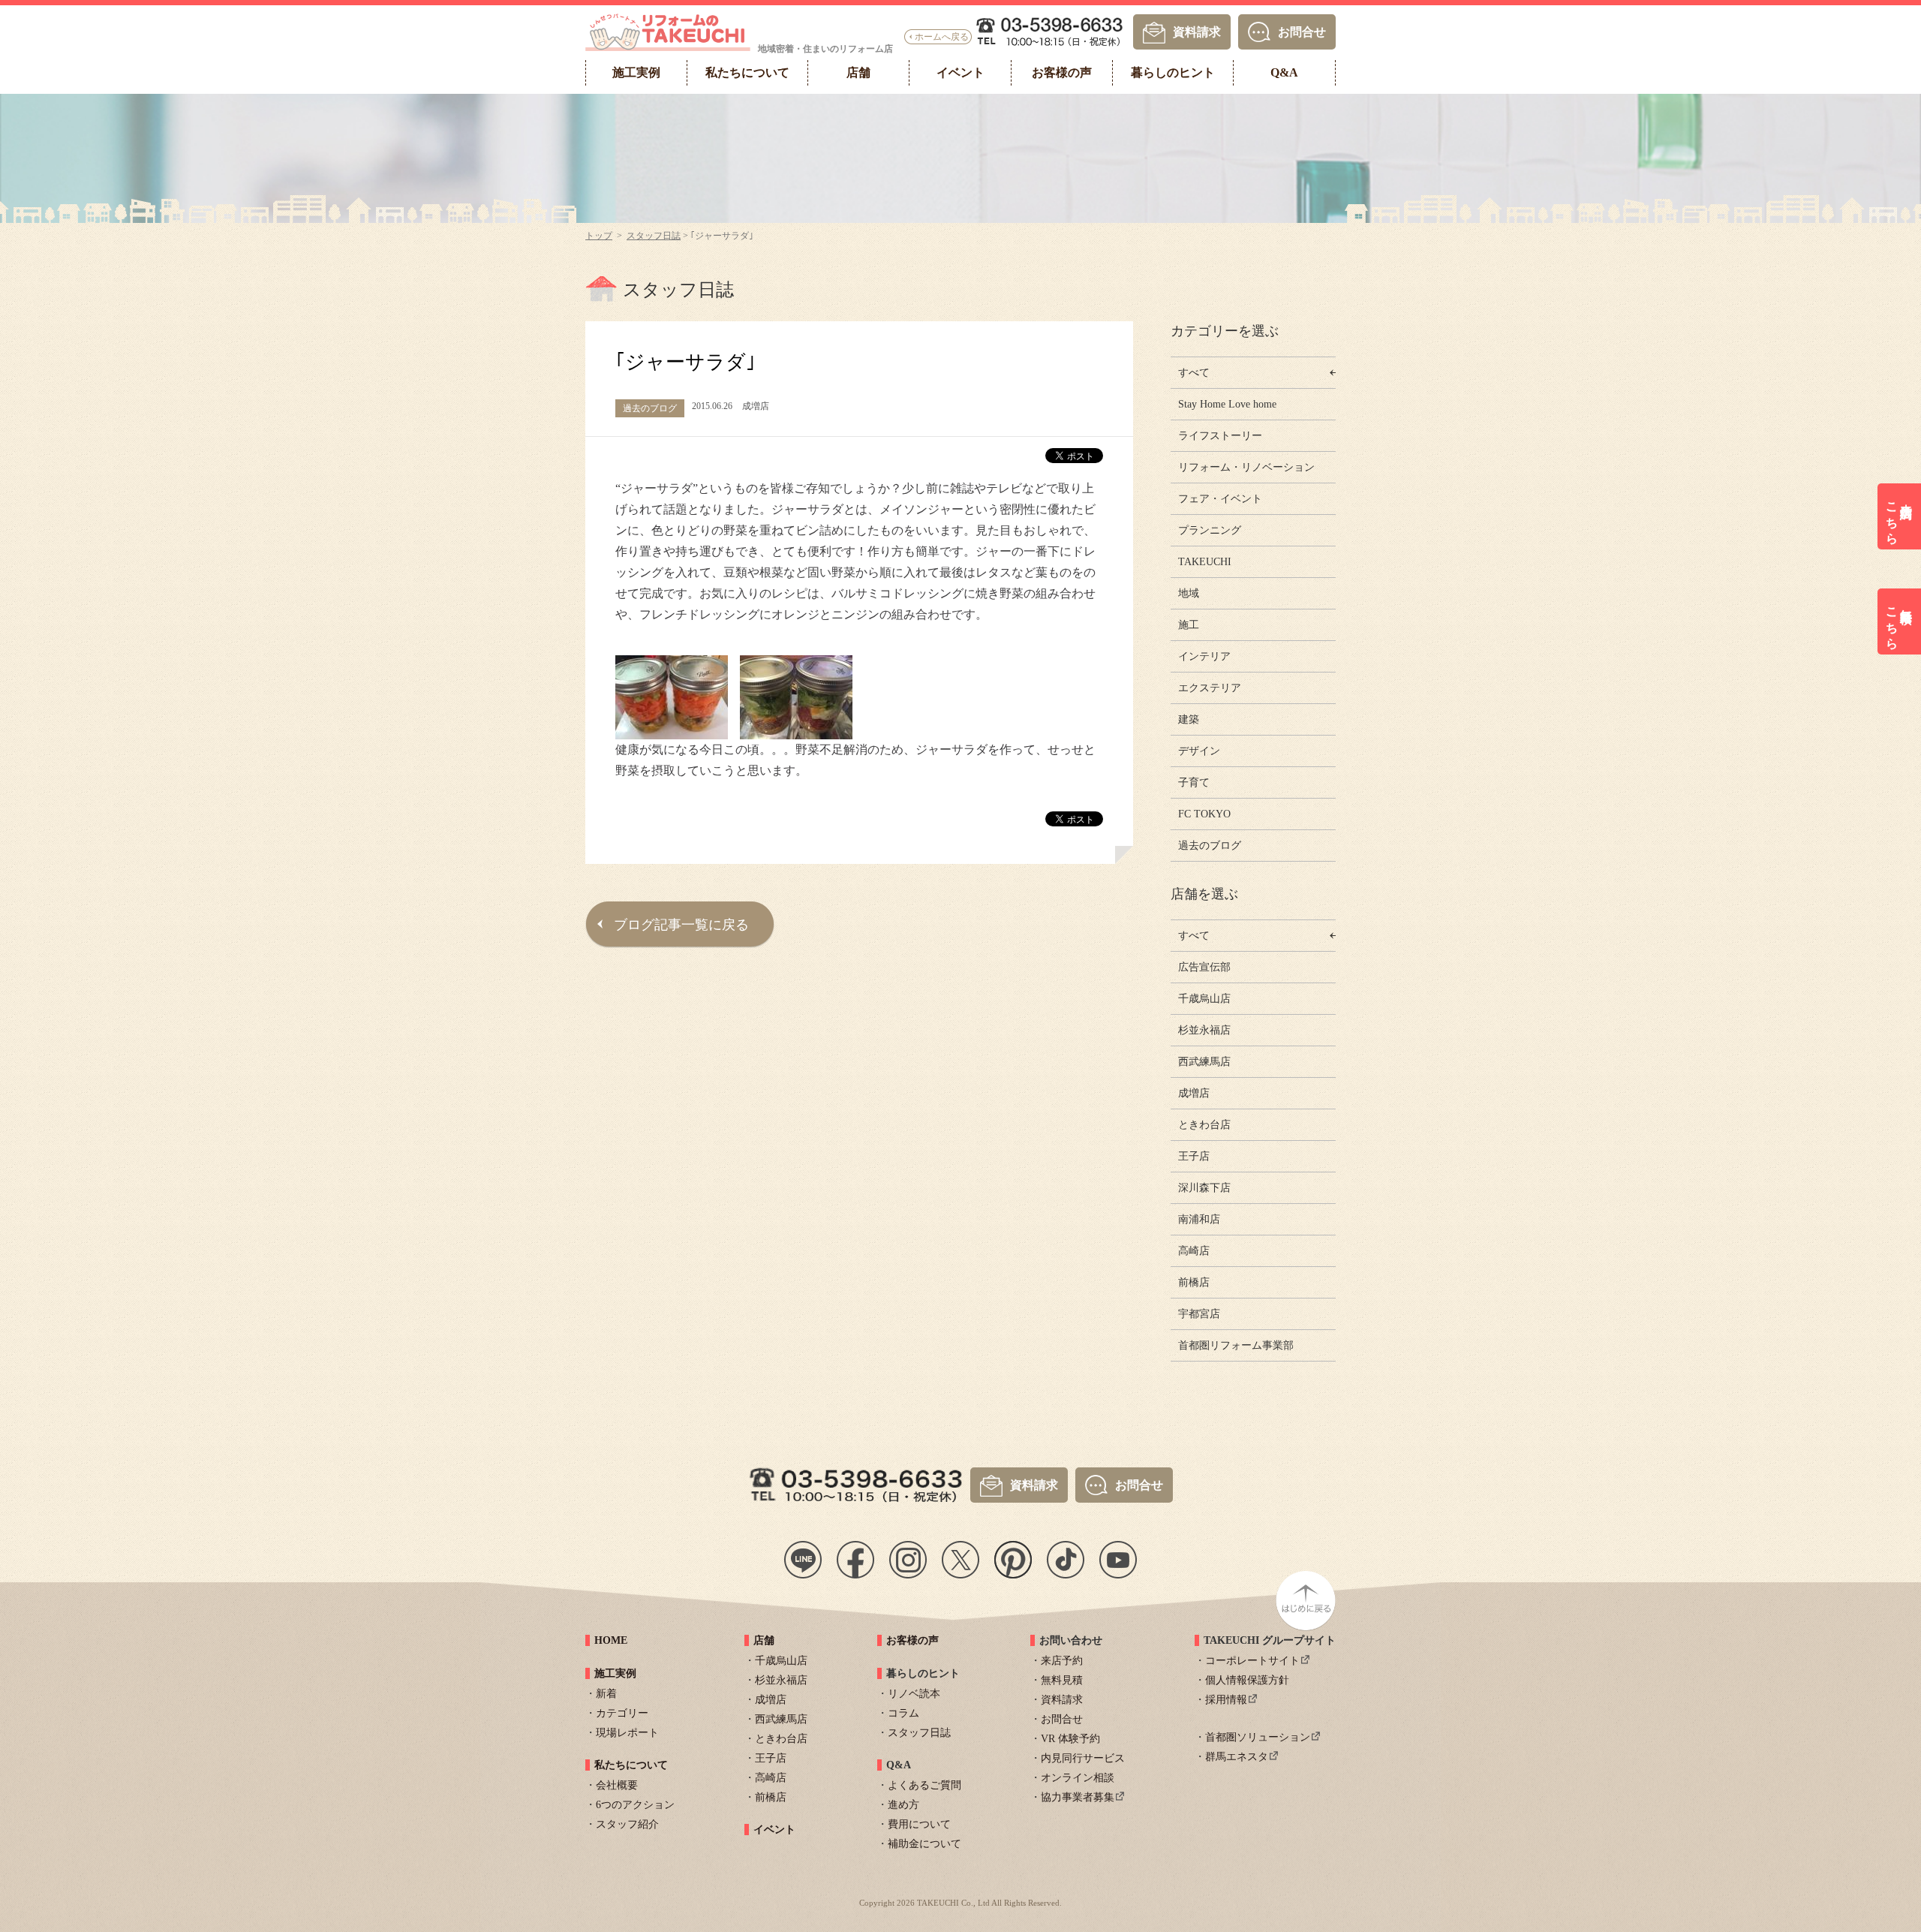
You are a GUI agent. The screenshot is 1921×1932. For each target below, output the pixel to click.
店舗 (764, 1640)
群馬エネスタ (1237, 1757)
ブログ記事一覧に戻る (681, 925)
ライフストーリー (1220, 436)
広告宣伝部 (1204, 967)
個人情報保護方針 (1247, 1680)
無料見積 (1062, 1680)
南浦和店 (1199, 1219)
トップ (599, 236)
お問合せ (1302, 31)
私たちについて (631, 1765)
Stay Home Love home (1227, 404)
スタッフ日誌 (654, 236)
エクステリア (1210, 688)
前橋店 (1194, 1282)
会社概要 (617, 1785)
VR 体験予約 (1070, 1739)
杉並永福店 (1204, 1030)
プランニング (1210, 530)
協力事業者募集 (1078, 1797)
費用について (919, 1824)
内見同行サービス (1083, 1758)
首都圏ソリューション (1258, 1737)
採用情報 (1226, 1700)
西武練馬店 (1204, 1062)
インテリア (1204, 656)
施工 (1189, 625)
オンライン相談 (1078, 1778)
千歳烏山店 (1204, 999)
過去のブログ (1210, 846)
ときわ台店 (1204, 1125)
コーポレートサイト (1252, 1661)
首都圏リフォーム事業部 (1236, 1345)
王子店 (1194, 1156)
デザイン (1199, 751)
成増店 (1194, 1093)
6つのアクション (635, 1805)
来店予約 (1062, 1661)
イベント (774, 1830)
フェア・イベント (1220, 499)
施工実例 (615, 1673)
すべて (1194, 373)
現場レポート (627, 1733)
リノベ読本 (914, 1694)
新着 (606, 1694)
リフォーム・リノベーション (1246, 467)
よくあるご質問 (924, 1785)
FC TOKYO (1204, 814)
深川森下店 (1204, 1188)
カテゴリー (622, 1713)
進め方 (903, 1805)
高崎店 (1194, 1251)
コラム (903, 1713)
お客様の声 (912, 1640)
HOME (611, 1640)
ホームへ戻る (942, 37)
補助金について (924, 1844)
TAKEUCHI (1205, 562)
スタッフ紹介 (627, 1824)
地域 (1189, 593)
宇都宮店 (1199, 1314)
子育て (1194, 782)
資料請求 (1197, 31)
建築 (1189, 719)
